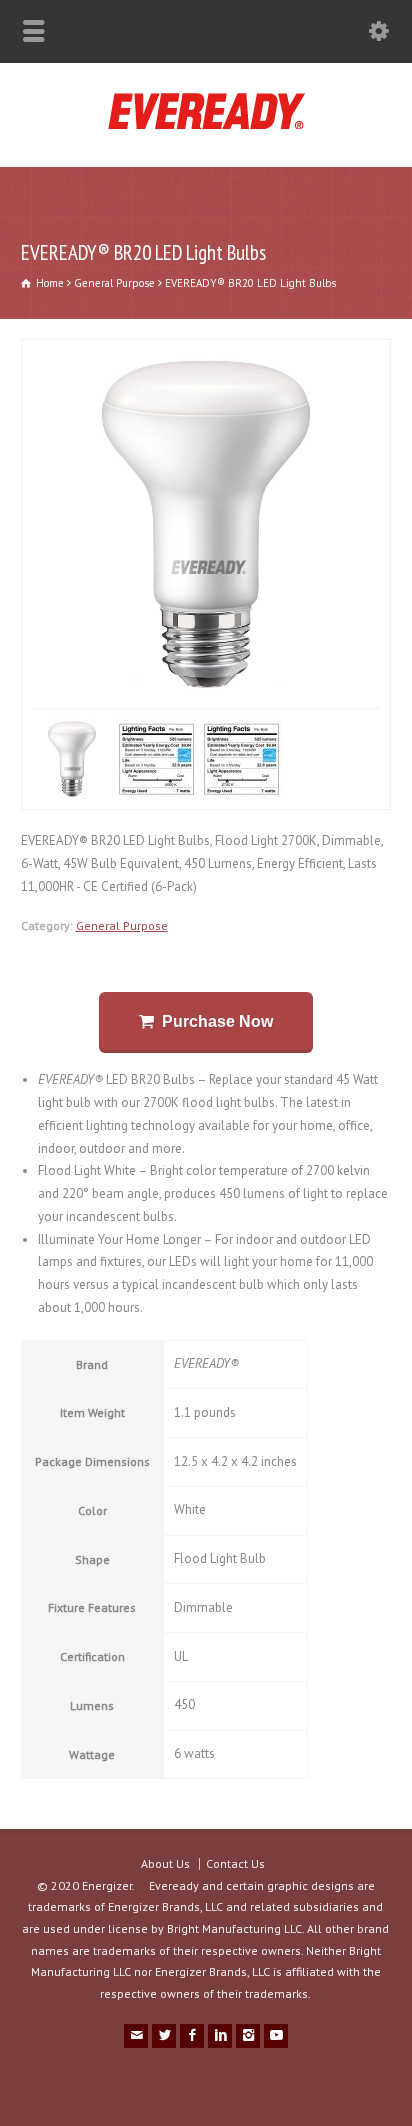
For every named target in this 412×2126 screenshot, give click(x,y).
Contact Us (235, 1863)
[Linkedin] (220, 2036)
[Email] (136, 2036)
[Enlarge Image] (85, 350)
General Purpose (122, 924)
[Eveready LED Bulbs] (206, 124)
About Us (165, 1863)
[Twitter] (164, 2036)
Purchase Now (217, 1021)
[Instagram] (248, 2036)
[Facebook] (192, 2036)
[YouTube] (276, 2036)
